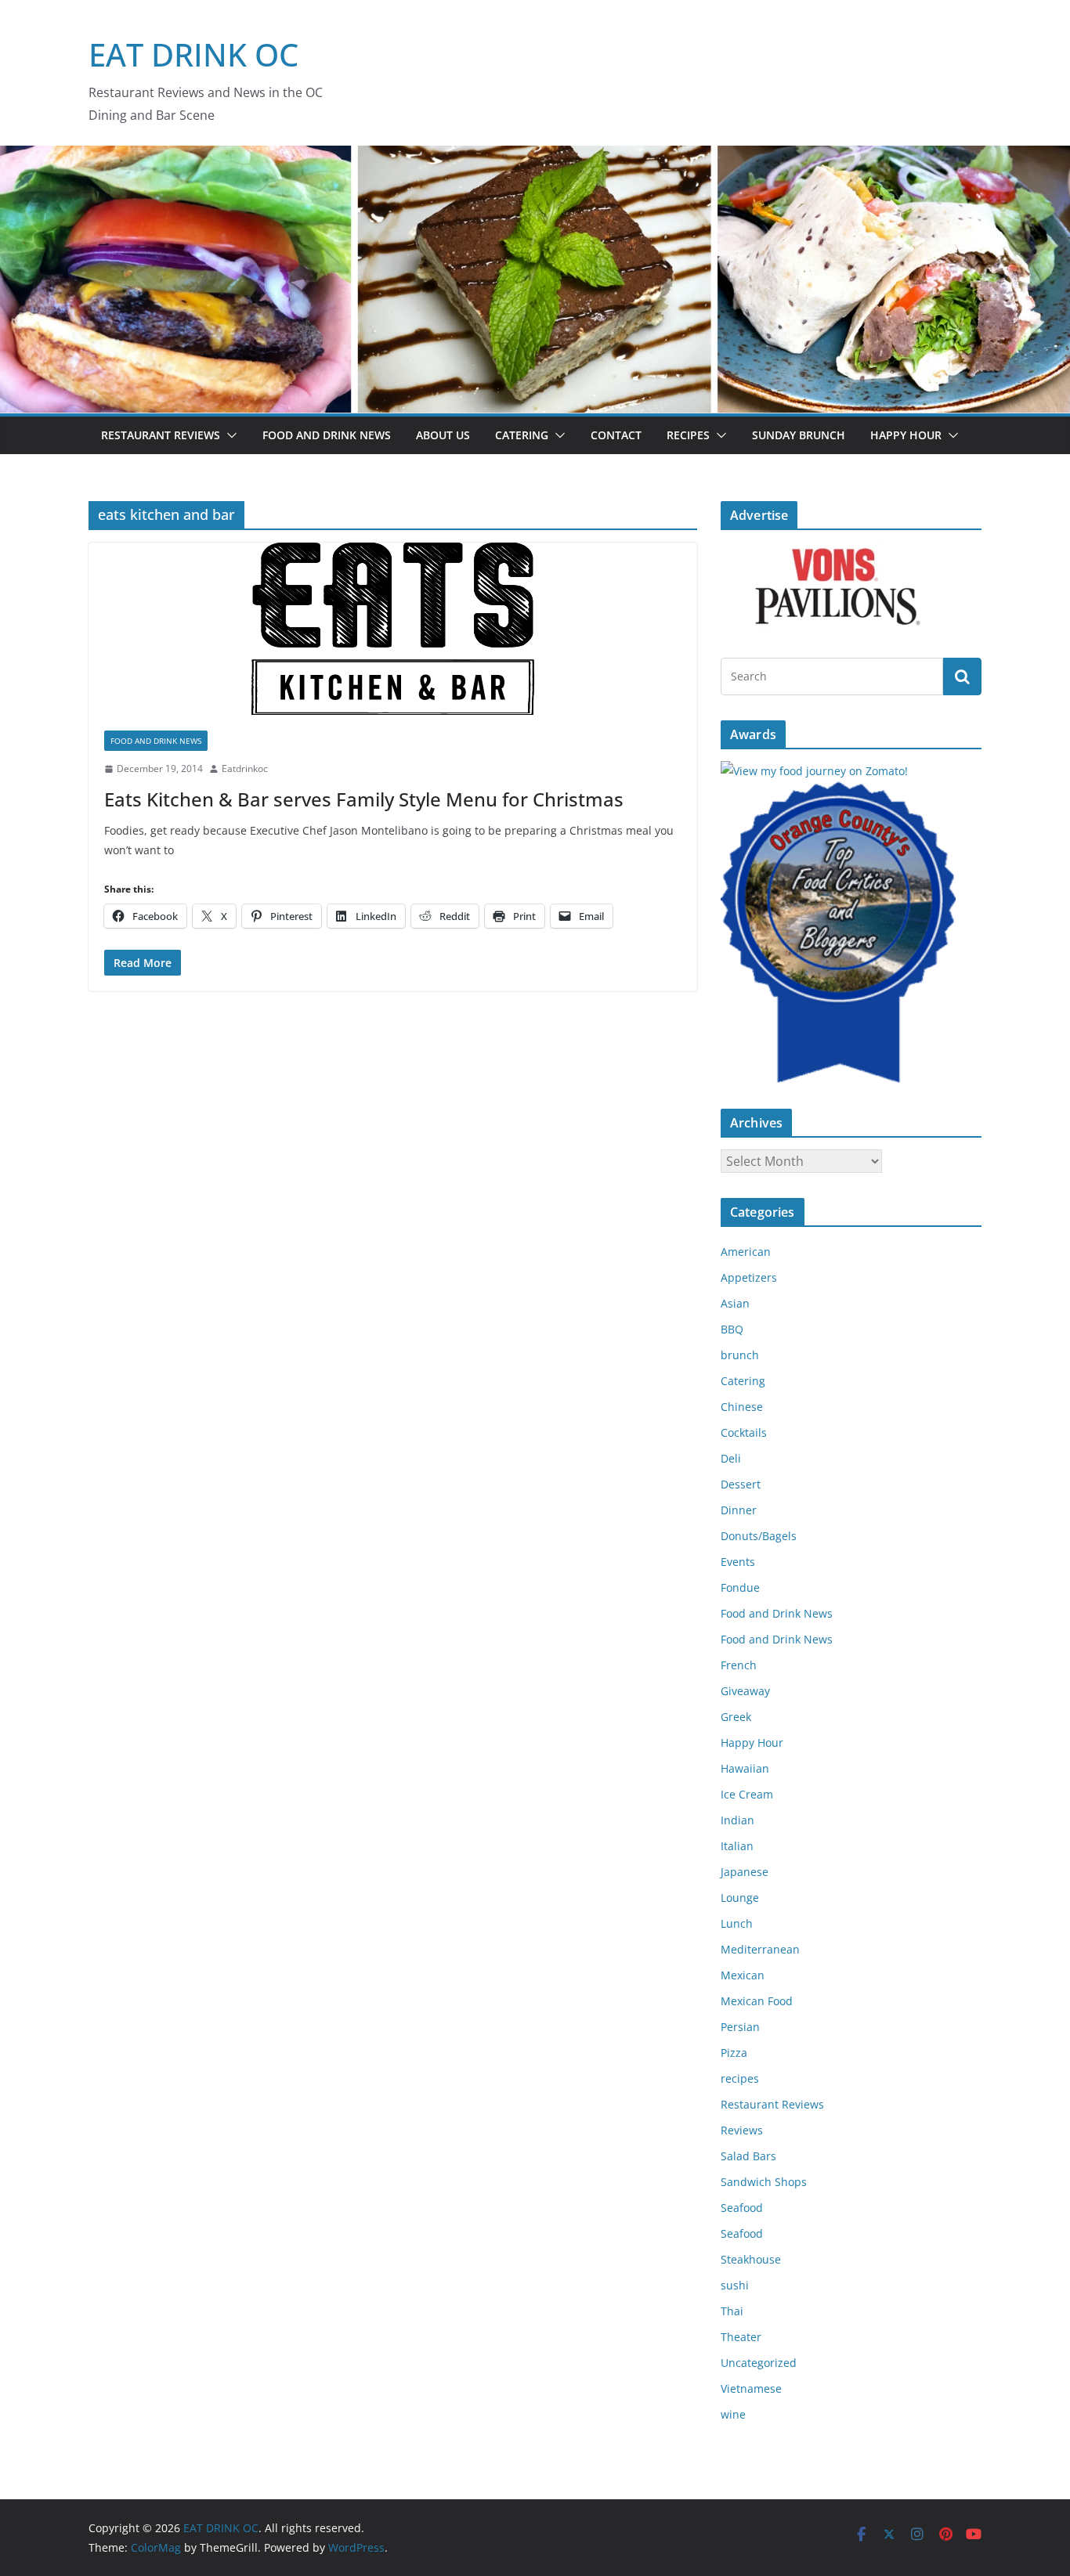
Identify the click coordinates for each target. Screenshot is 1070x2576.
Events (738, 1562)
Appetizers (749, 1277)
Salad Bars (748, 2156)
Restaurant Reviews (161, 435)
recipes (740, 2078)
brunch (740, 1355)
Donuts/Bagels (759, 1536)
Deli (731, 1458)
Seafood (742, 2208)
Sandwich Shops (764, 2182)
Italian (737, 1846)
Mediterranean (760, 1949)
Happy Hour (906, 435)
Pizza (734, 2053)
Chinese (742, 1407)
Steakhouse (751, 2259)
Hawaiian (745, 1768)
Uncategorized (759, 2363)
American (746, 1252)
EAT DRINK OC (193, 54)
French (739, 1665)
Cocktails (744, 1432)
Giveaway (745, 1691)
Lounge (740, 1898)
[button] (229, 435)
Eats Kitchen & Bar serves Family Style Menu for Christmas (364, 799)
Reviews (742, 2130)
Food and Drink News (327, 435)
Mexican (743, 1975)
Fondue (740, 1587)
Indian (737, 1820)
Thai (732, 2311)
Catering (522, 435)
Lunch (737, 1923)
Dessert (741, 1484)
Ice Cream (747, 1794)
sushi (735, 2285)
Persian (740, 2027)
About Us (443, 435)
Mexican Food (757, 2001)
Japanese (745, 1872)
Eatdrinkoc (245, 768)
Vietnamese (751, 2388)
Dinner (739, 1510)
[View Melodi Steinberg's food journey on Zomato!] (814, 771)
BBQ (732, 1329)
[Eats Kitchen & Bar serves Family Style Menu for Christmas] (393, 629)
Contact (616, 435)
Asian (735, 1303)
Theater (741, 2337)
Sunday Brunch (799, 435)
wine (733, 2414)
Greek (736, 1717)
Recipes (688, 435)
